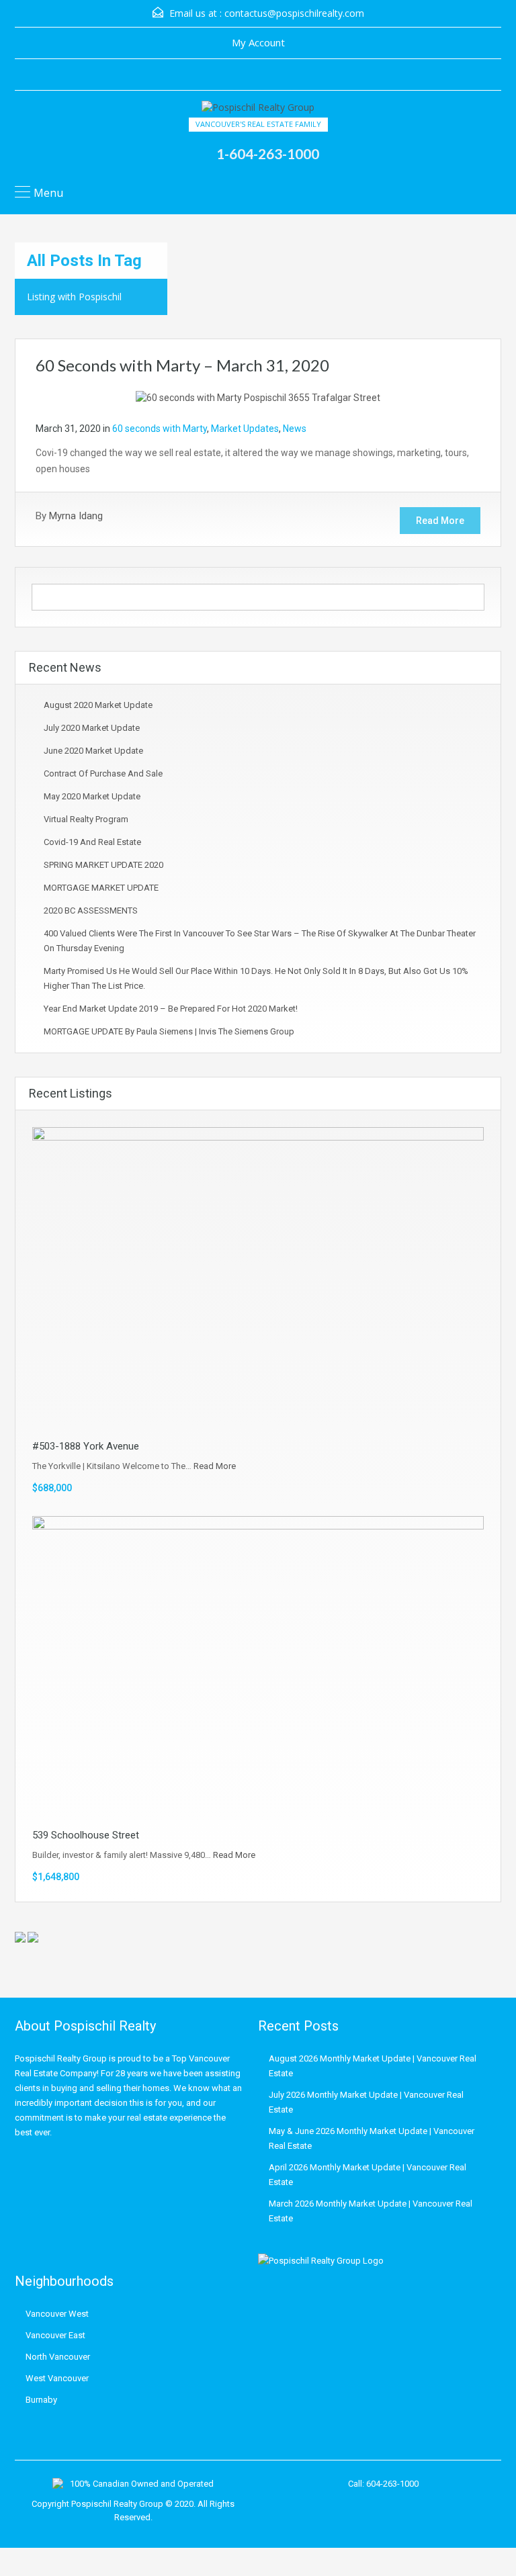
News (295, 429)
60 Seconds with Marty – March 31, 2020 (182, 365)
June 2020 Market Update (93, 751)
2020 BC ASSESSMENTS (91, 911)
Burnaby (41, 2400)
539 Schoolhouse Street (86, 1835)
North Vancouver (58, 2357)
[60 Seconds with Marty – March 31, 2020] (258, 397)
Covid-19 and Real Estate (92, 842)
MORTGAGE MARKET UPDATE (101, 888)
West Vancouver (57, 2378)
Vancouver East (55, 2335)
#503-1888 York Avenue (86, 1446)
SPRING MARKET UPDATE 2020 (103, 865)
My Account (258, 42)
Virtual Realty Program (86, 819)
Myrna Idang (76, 516)
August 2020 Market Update (98, 705)
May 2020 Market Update (92, 796)
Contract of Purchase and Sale (103, 773)
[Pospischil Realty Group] (258, 109)
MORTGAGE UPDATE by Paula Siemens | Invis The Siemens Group (169, 1031)
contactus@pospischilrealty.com (294, 13)
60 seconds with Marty (160, 429)
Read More (440, 521)
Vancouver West (57, 2314)
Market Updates (245, 429)
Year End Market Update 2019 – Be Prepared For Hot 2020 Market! (171, 1009)
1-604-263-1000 (268, 153)
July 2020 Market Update (92, 728)
